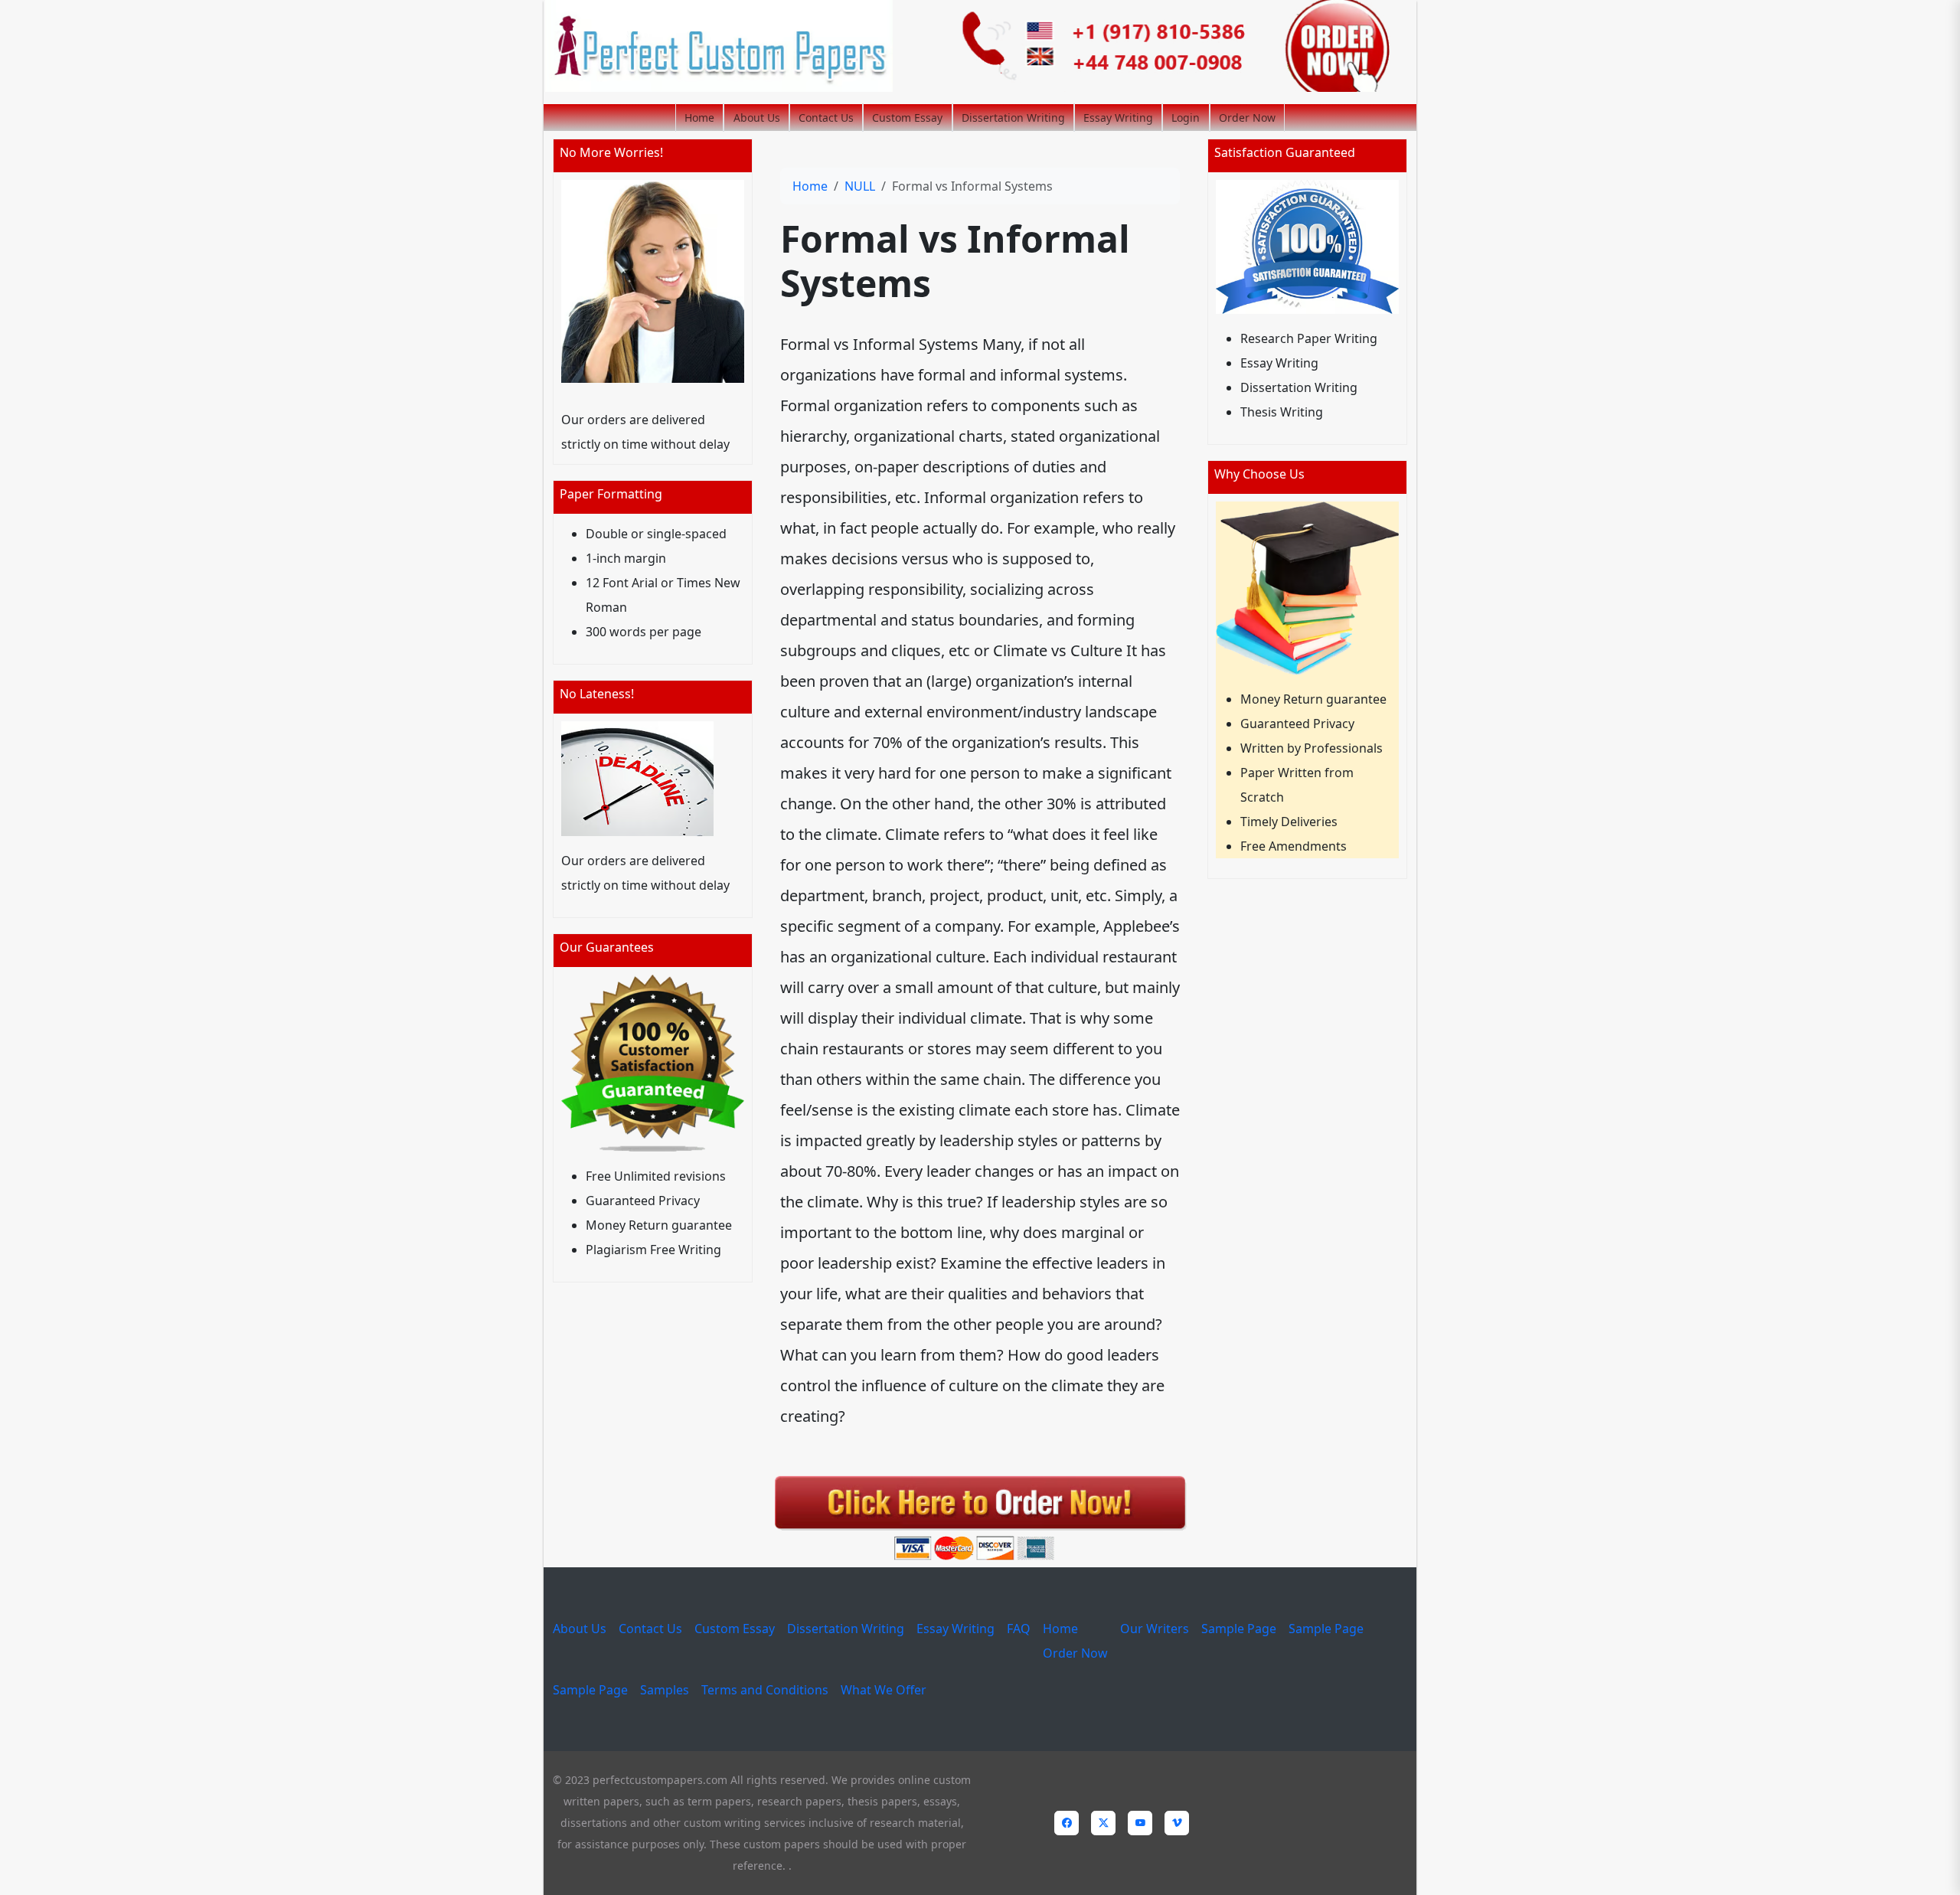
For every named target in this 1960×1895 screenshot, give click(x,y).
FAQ (1019, 1629)
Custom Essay (907, 118)
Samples (665, 1690)
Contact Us (826, 118)
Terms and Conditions (765, 1690)
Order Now (1247, 118)
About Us (757, 118)
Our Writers (1155, 1629)
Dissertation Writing (1013, 118)
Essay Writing (1118, 118)
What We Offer (884, 1690)
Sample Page (1239, 1629)
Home (699, 118)
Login (1186, 118)
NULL (860, 186)
